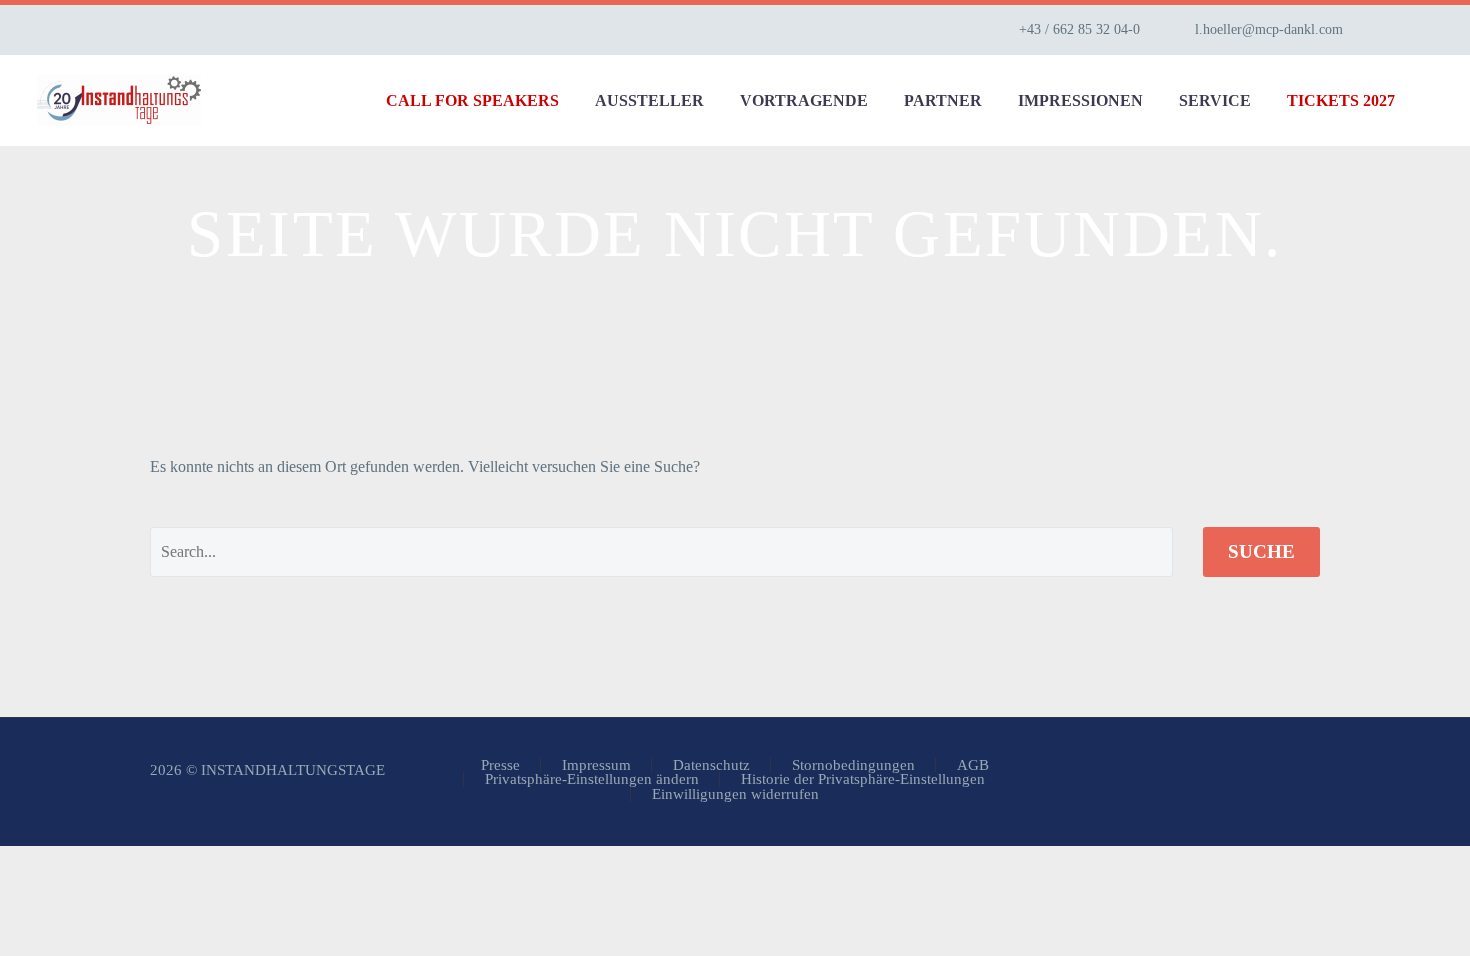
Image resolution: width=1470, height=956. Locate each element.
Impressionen (1080, 100)
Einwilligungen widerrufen (735, 794)
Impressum (596, 765)
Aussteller (649, 100)
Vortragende (804, 100)
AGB (973, 765)
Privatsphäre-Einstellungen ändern (592, 779)
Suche (1261, 551)
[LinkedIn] (1423, 30)
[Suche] (1433, 100)
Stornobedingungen (853, 765)
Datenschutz (711, 765)
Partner (943, 100)
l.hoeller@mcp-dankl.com (1269, 29)
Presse (500, 765)
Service (1215, 100)
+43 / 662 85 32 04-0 (1079, 29)
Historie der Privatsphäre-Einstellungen (863, 779)
